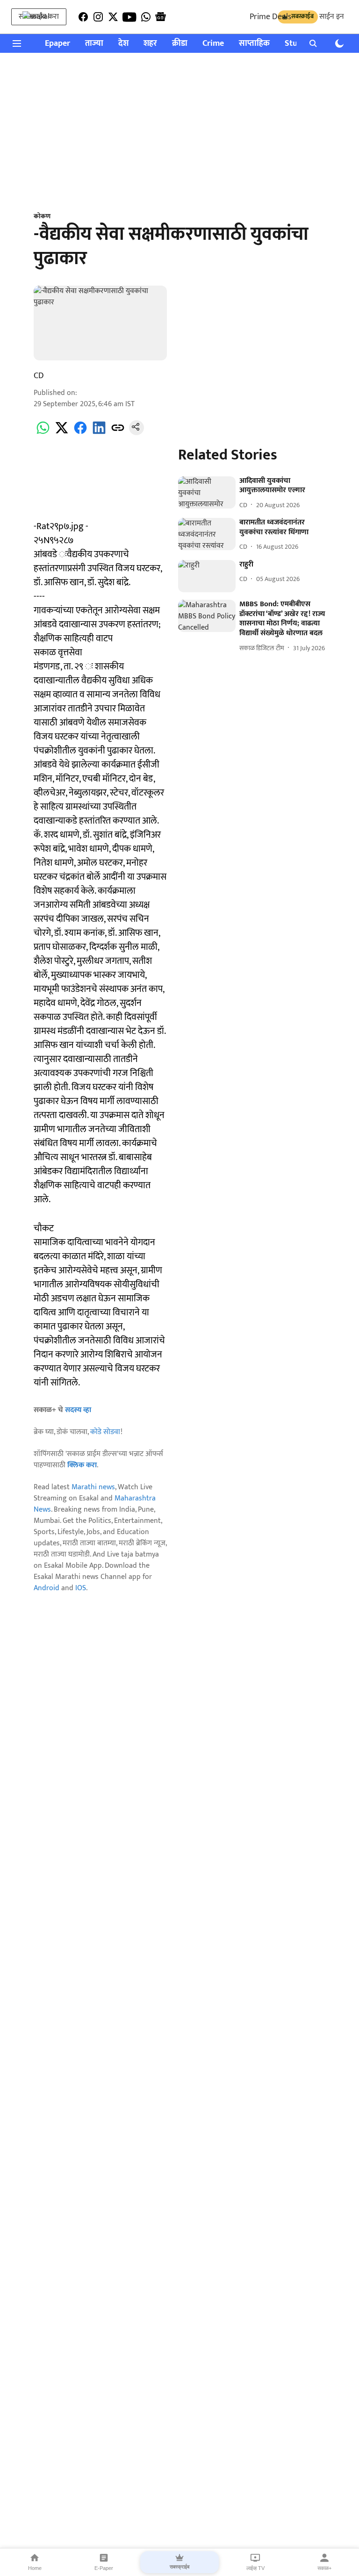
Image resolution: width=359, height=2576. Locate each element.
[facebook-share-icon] (80, 433)
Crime (213, 44)
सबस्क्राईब (179, 2567)
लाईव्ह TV (255, 2568)
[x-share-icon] (62, 433)
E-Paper (104, 2568)
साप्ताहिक (254, 44)
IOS (81, 1588)
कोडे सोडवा (105, 1432)
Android (47, 1588)
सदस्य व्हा (78, 1410)
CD (39, 376)
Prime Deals (270, 17)
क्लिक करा (82, 1465)
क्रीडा (180, 44)
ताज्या (94, 44)
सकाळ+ (324, 2568)
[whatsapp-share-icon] (43, 433)
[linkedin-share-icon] (99, 433)
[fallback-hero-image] (207, 492)
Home (35, 2568)
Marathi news (93, 1487)
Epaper (57, 44)
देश (123, 44)
